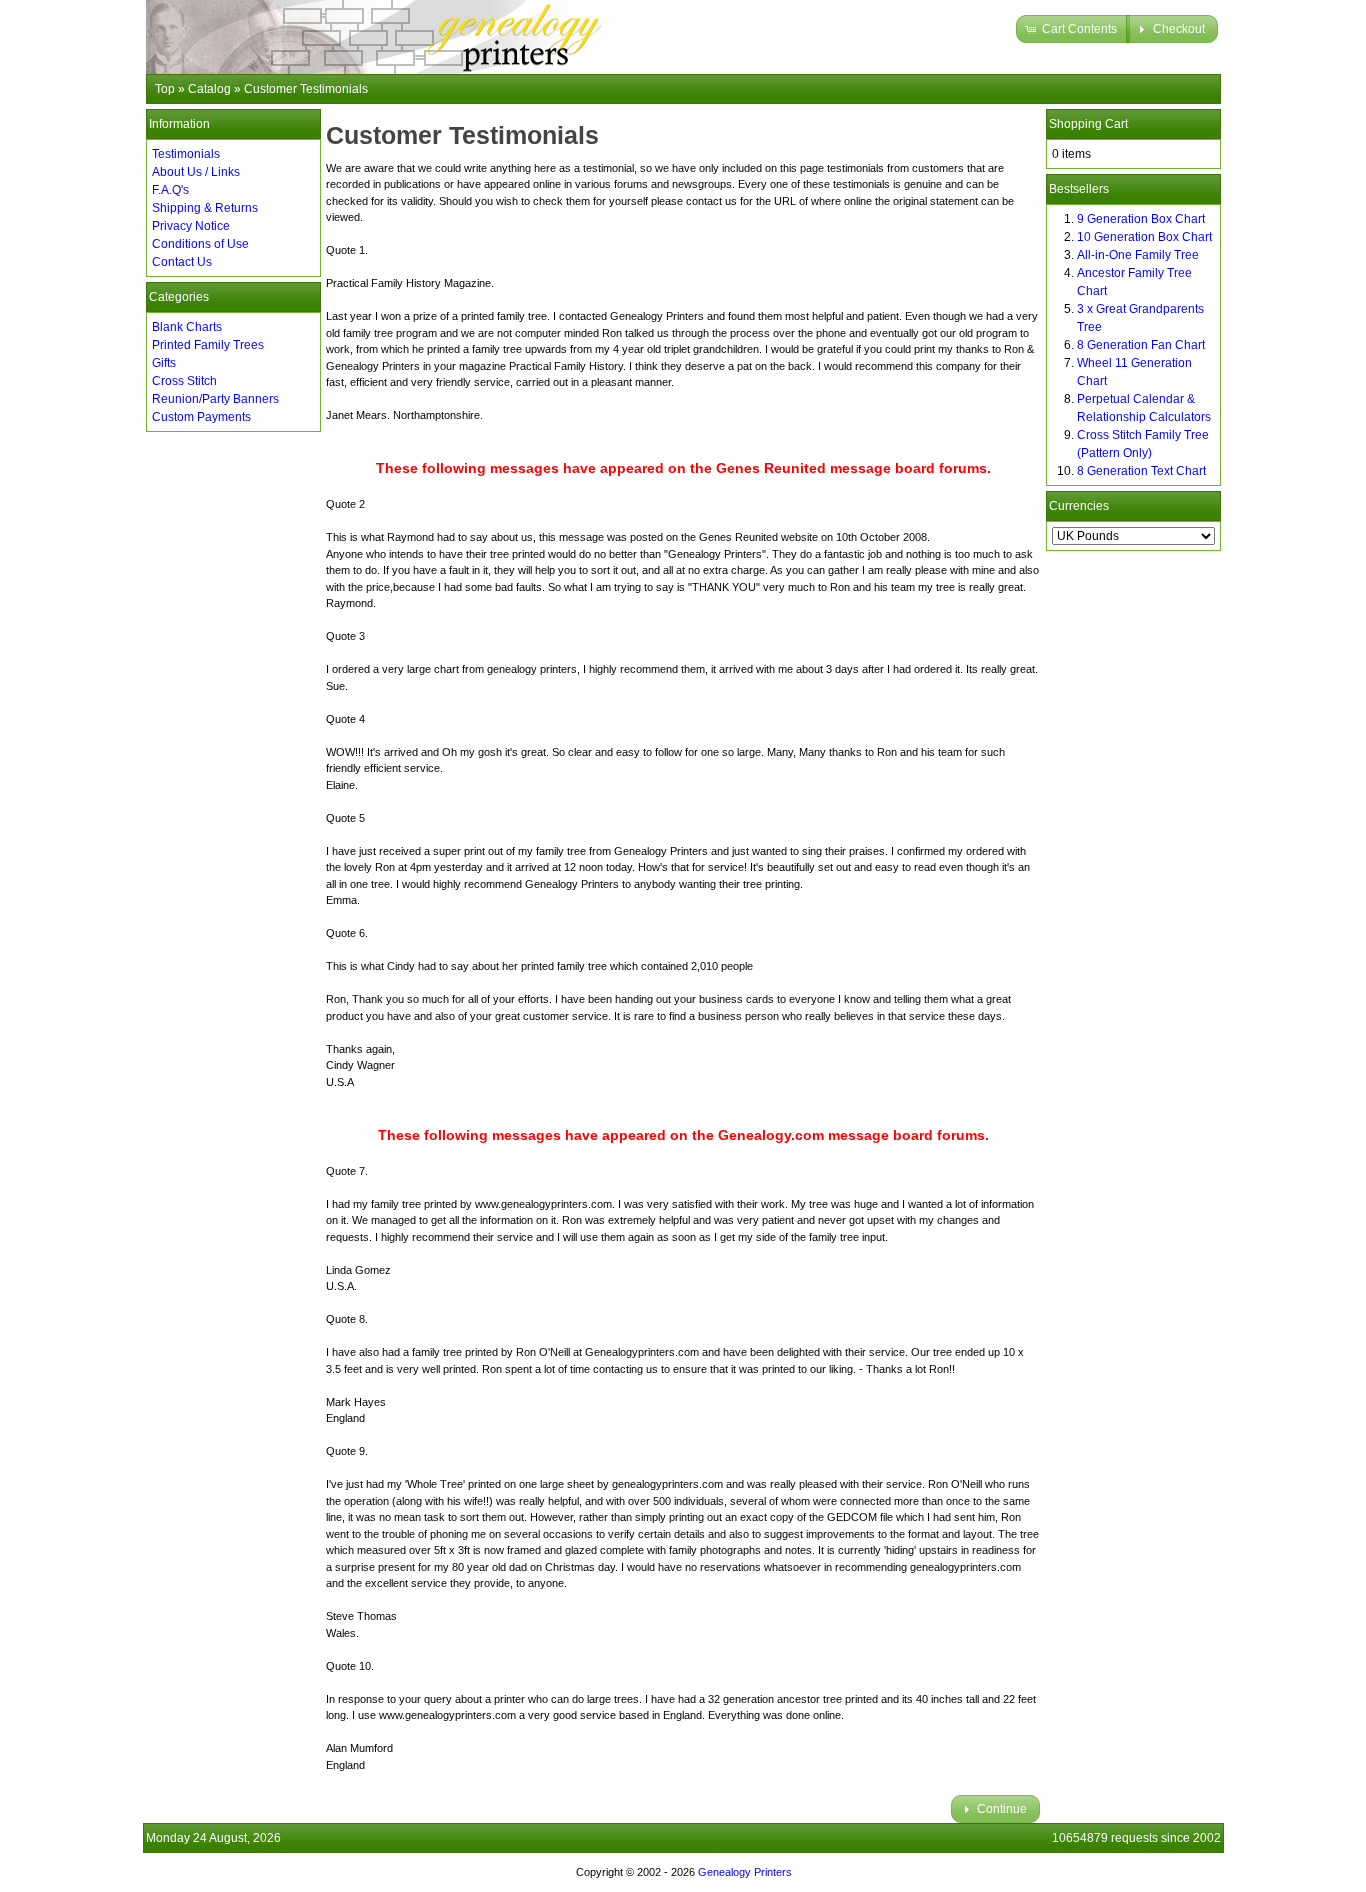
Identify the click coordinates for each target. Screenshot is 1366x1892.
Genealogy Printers (745, 1872)
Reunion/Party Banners (215, 399)
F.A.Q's (170, 190)
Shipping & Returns (205, 208)
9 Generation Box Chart (1141, 219)
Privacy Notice (191, 226)
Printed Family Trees (208, 345)
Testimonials (186, 154)
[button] (1073, 29)
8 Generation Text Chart (1141, 471)
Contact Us (182, 262)
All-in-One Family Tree (1138, 255)
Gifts (164, 363)
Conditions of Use (200, 244)
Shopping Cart (1088, 124)
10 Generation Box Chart (1144, 237)
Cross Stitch (184, 381)
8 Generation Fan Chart (1141, 345)
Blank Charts (187, 327)
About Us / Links (196, 172)
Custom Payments (201, 417)
